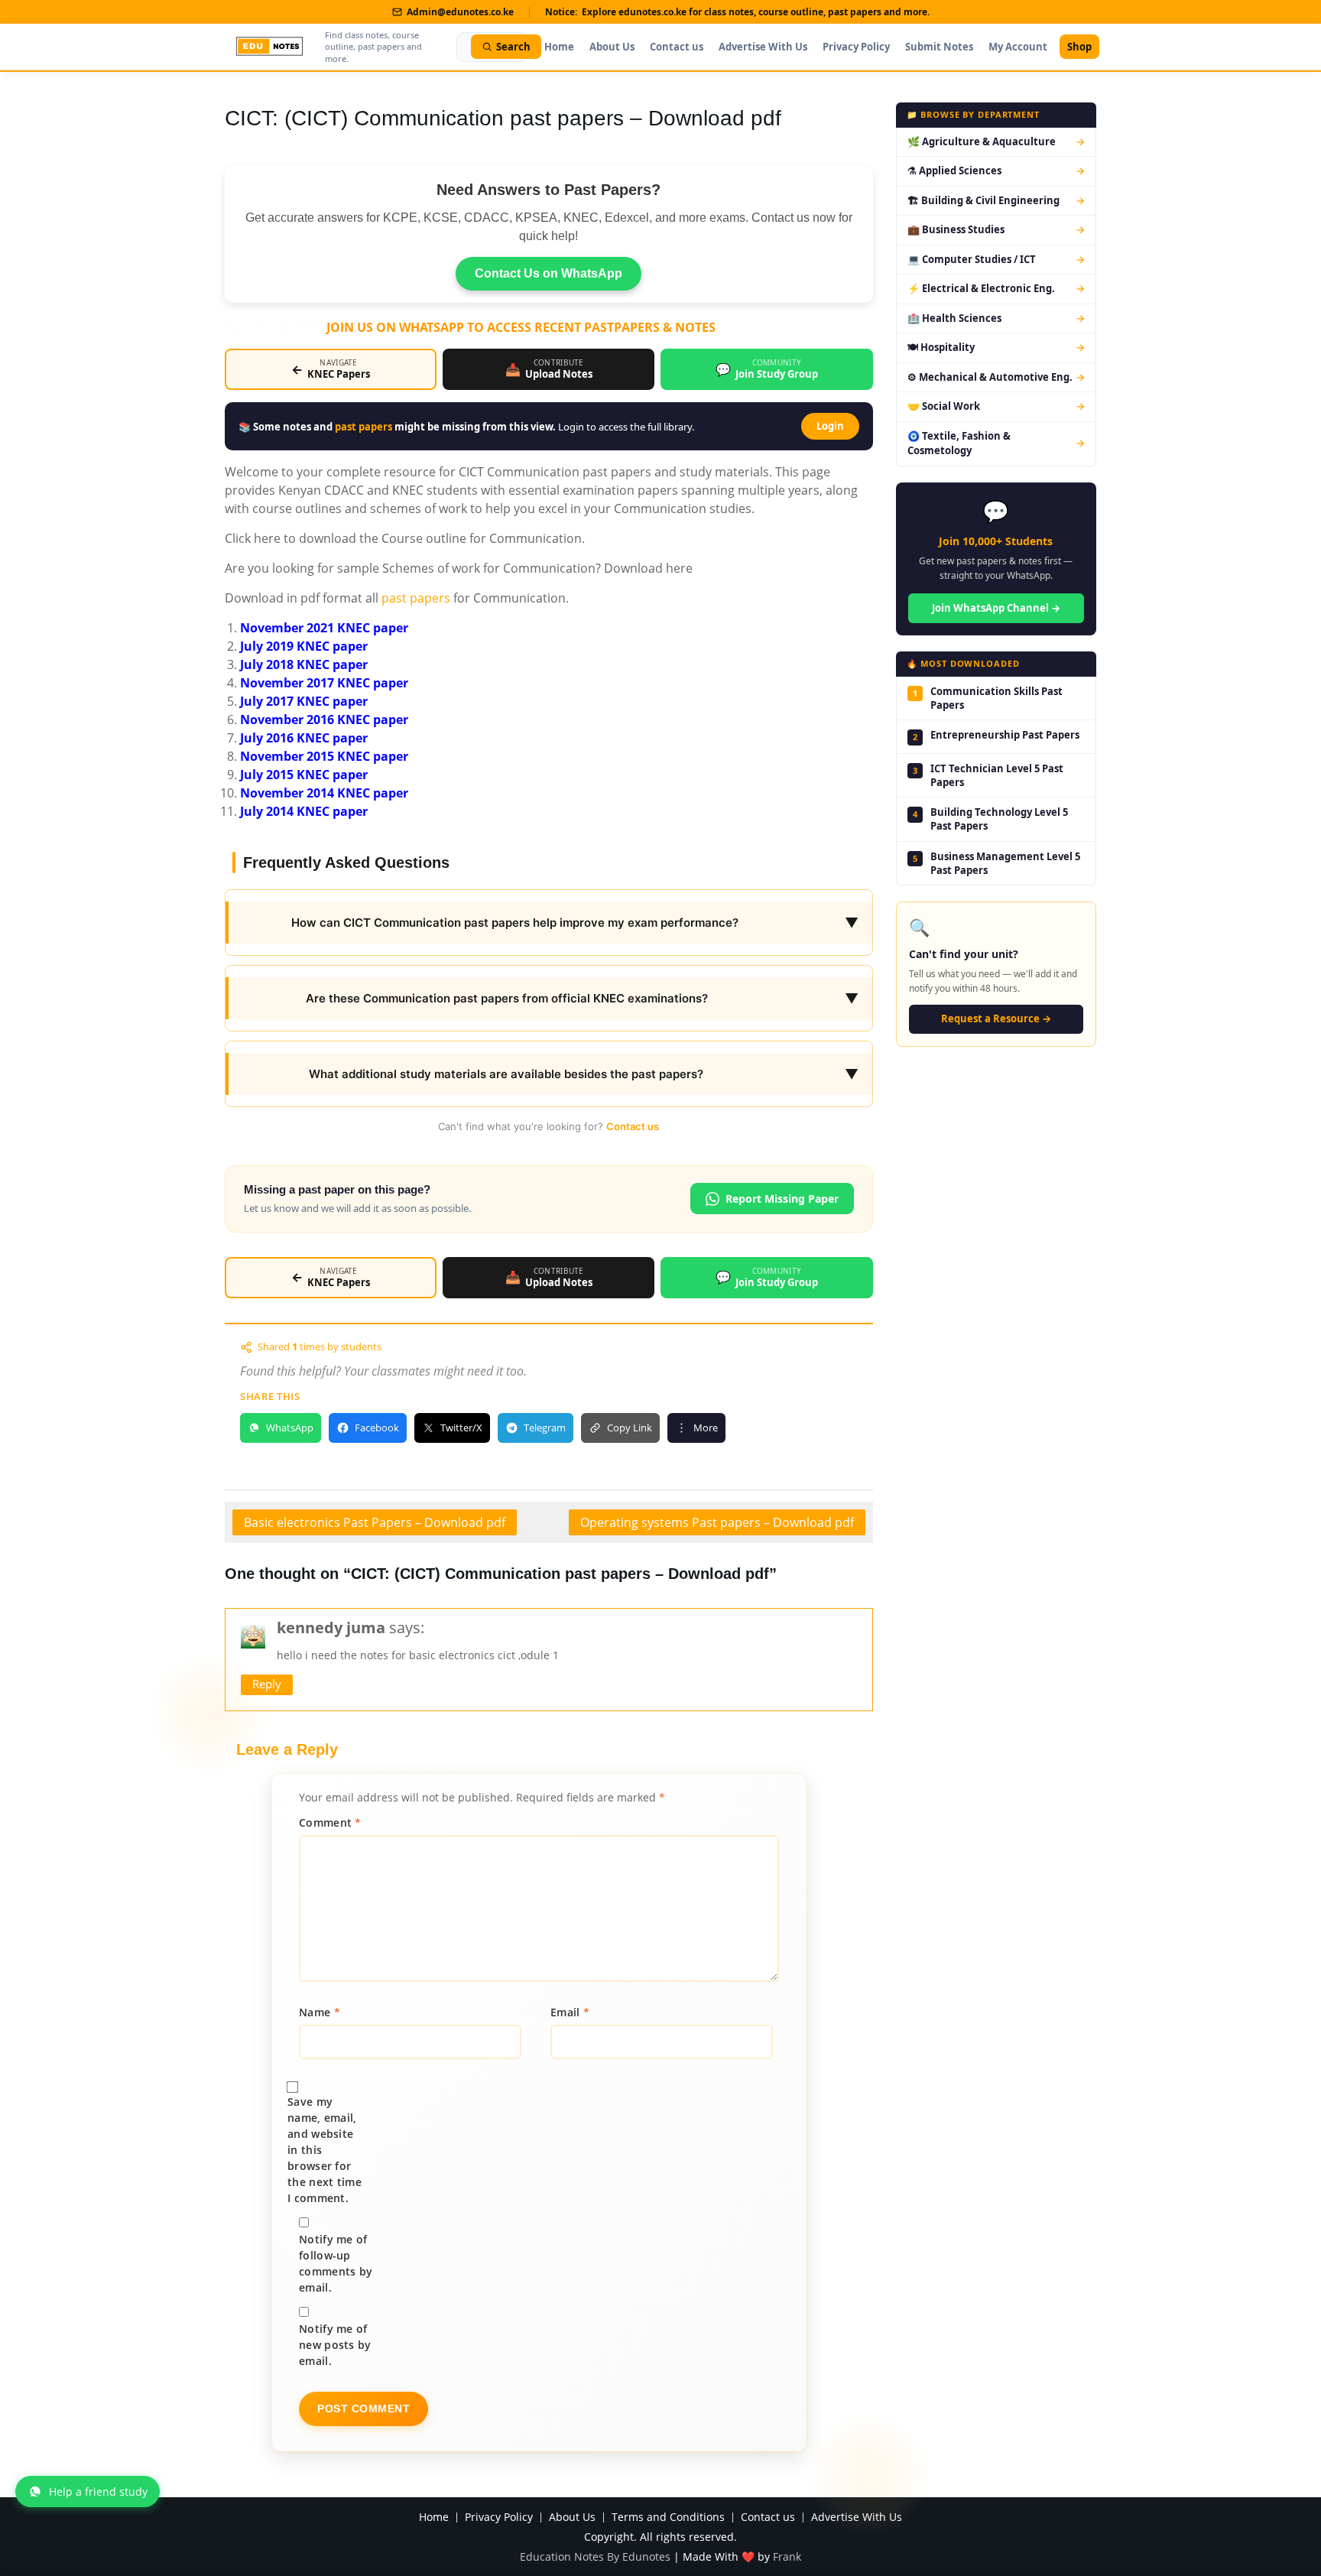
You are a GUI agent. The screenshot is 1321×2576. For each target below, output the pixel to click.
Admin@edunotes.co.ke (460, 12)
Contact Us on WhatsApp (549, 273)
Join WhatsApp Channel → (996, 608)
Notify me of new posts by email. (335, 2345)
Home (559, 47)
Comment (330, 1822)
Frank (787, 2557)
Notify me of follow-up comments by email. (336, 2263)
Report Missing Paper (782, 1199)
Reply (267, 1684)
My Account (1018, 47)
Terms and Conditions (668, 2518)
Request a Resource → (996, 1018)
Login (830, 426)
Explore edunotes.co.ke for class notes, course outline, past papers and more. (756, 12)
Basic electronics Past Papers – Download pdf (375, 1522)
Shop (1079, 47)
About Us (612, 47)
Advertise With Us (763, 47)
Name (320, 2012)
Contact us (677, 47)
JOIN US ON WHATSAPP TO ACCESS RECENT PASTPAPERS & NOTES (521, 327)
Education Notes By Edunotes (595, 2557)
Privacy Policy (856, 47)
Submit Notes (939, 47)
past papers (364, 427)
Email (570, 2012)
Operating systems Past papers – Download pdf (717, 1522)
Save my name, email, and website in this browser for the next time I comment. (325, 2150)
